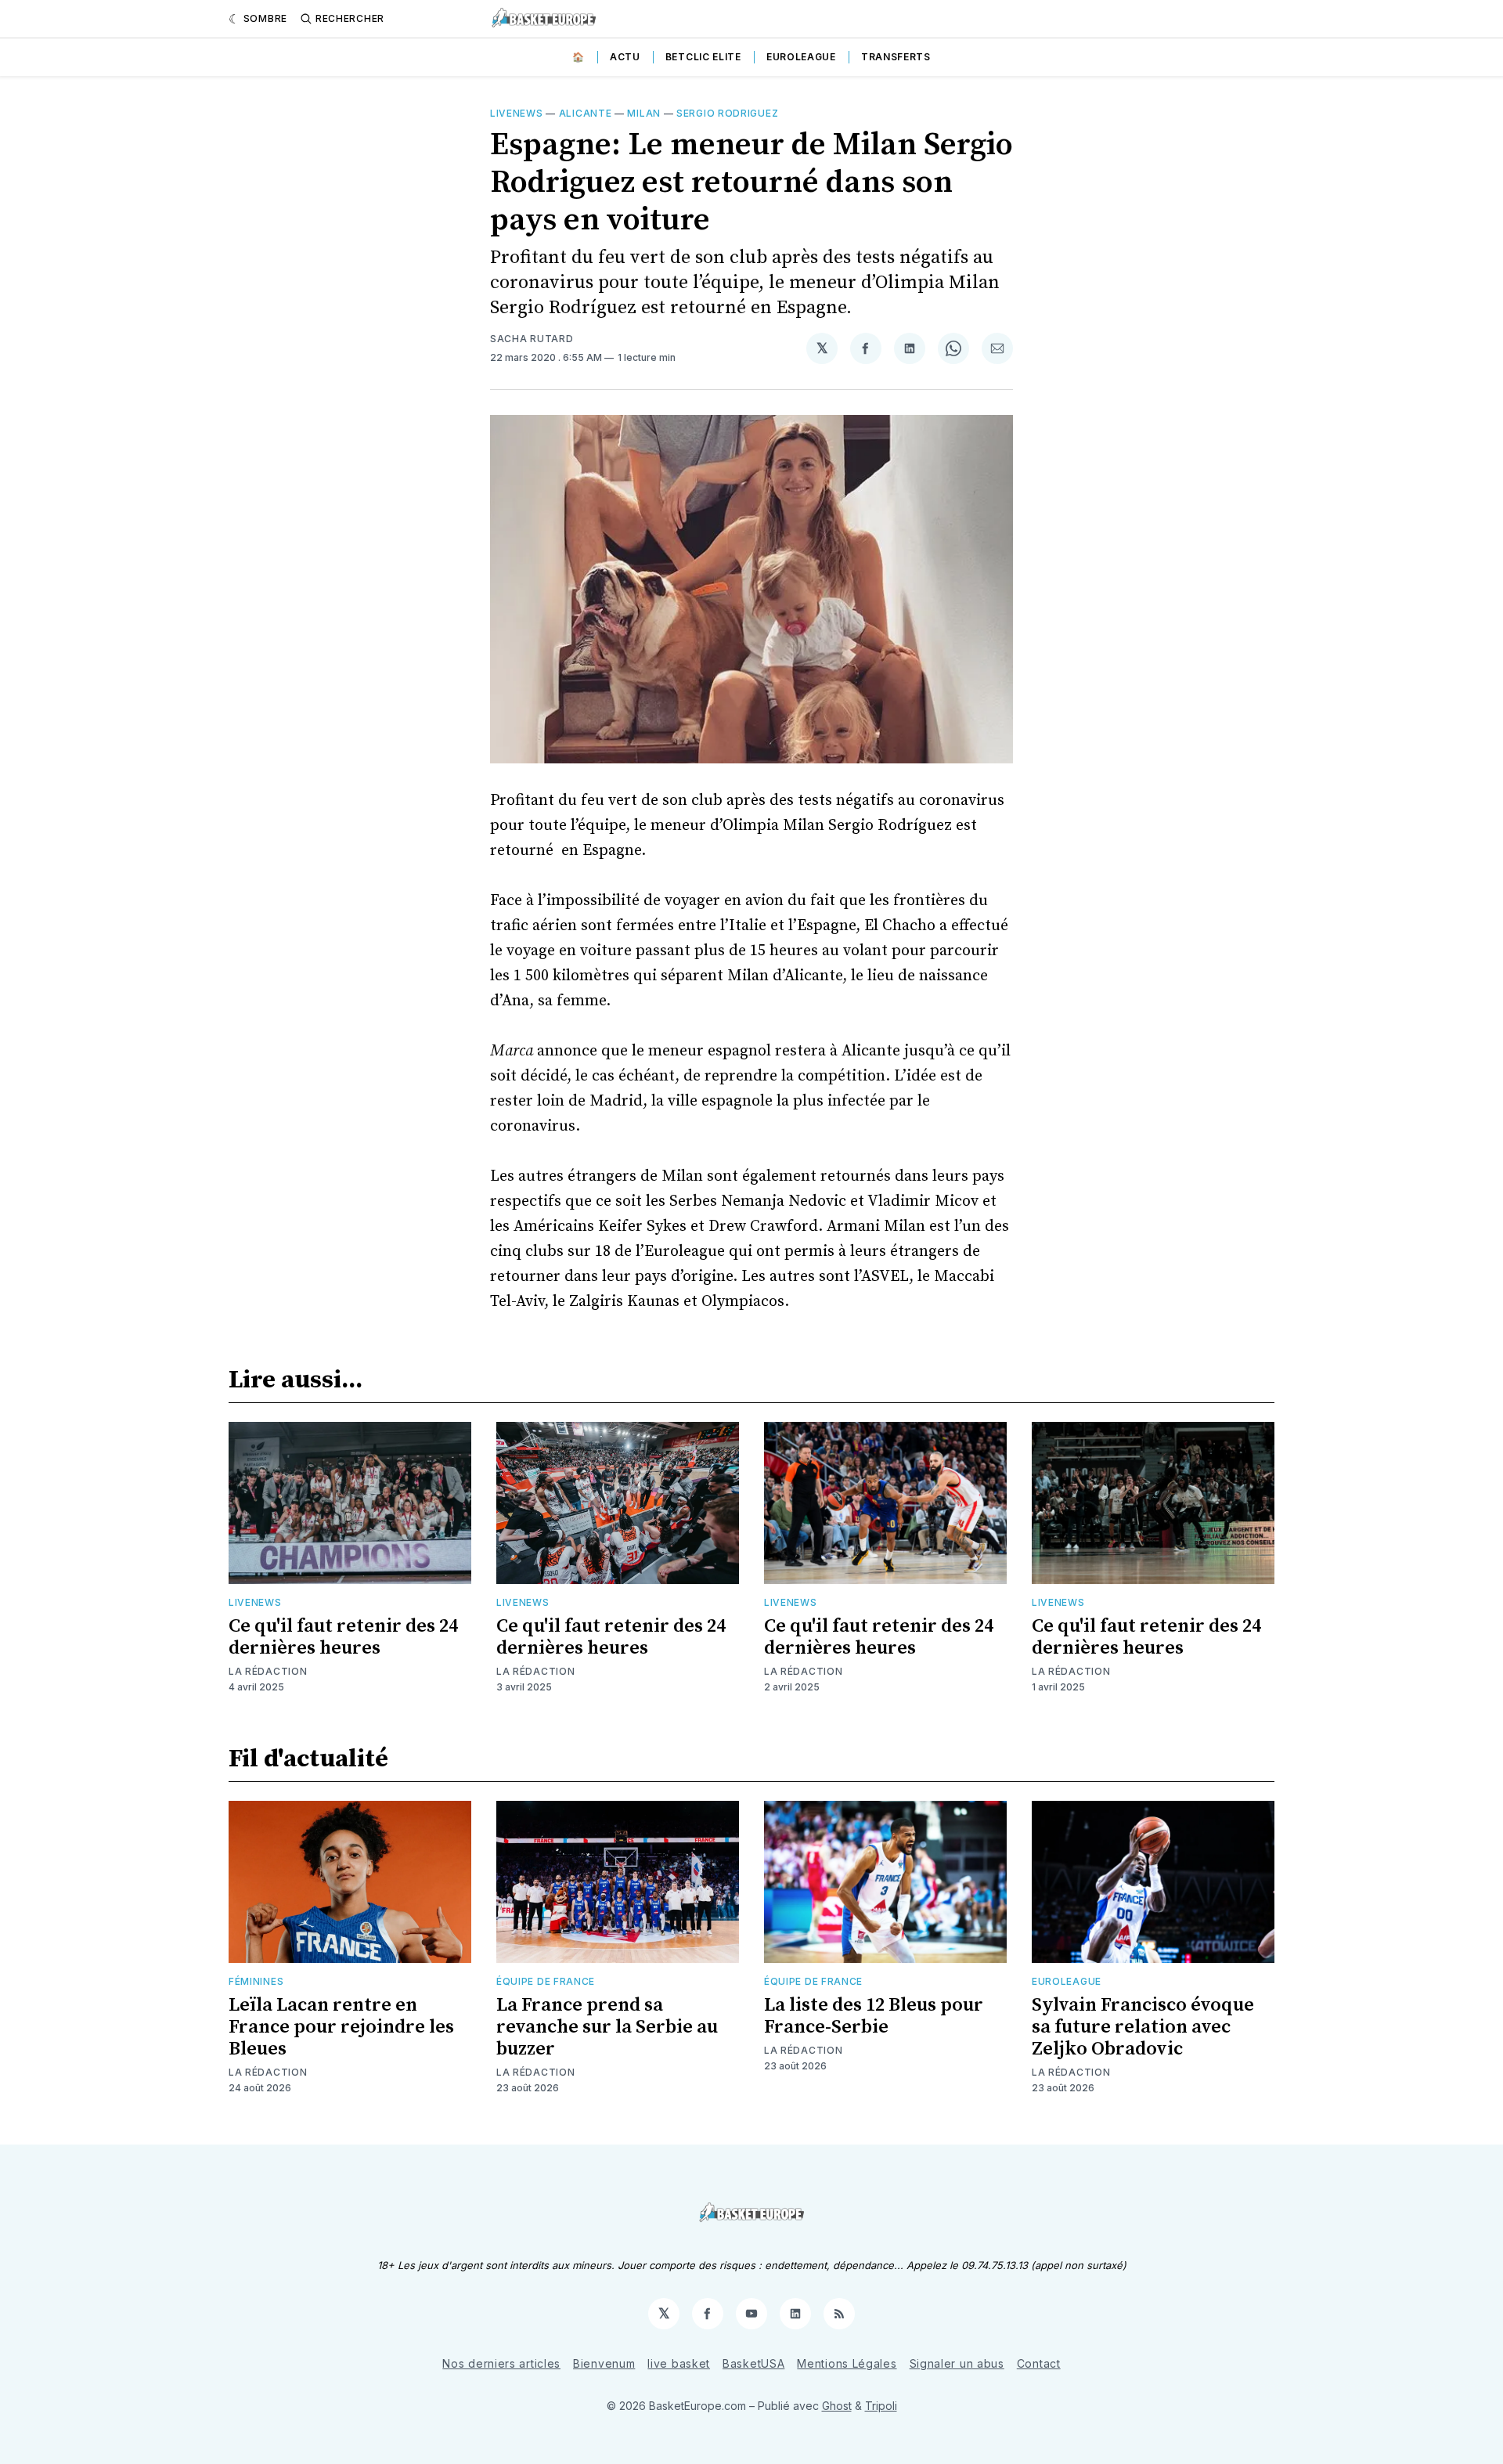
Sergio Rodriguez (727, 113)
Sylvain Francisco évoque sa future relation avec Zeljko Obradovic (1143, 2027)
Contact (1039, 2363)
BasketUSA (753, 2363)
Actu (625, 57)
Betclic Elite (703, 57)
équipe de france (546, 1981)
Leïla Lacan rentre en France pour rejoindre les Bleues (341, 2027)
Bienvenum (604, 2363)
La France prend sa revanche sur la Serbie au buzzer (607, 2027)
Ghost (837, 2406)
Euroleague (801, 57)
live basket (679, 2363)
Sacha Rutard (532, 339)
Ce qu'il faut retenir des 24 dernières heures (343, 1637)
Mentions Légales (847, 2363)
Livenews (517, 113)
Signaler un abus (957, 2363)
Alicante (586, 113)
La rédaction (268, 1671)
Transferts (896, 57)
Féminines (256, 1981)
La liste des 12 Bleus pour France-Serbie (874, 2016)
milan (644, 113)
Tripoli (881, 2406)
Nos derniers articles (501, 2363)
